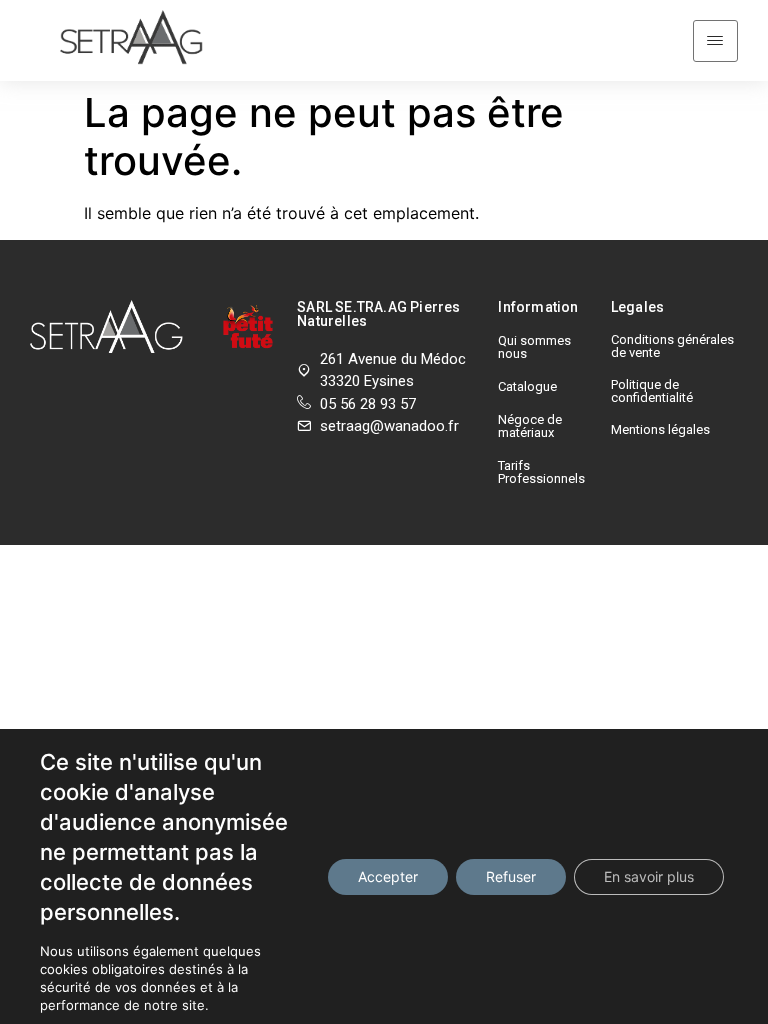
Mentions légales (660, 429)
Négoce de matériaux (530, 426)
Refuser (511, 876)
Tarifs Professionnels (541, 472)
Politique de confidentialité (652, 391)
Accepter (388, 876)
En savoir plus (649, 876)
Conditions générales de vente (672, 346)
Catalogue (527, 386)
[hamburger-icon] (715, 41)
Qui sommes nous (534, 347)
